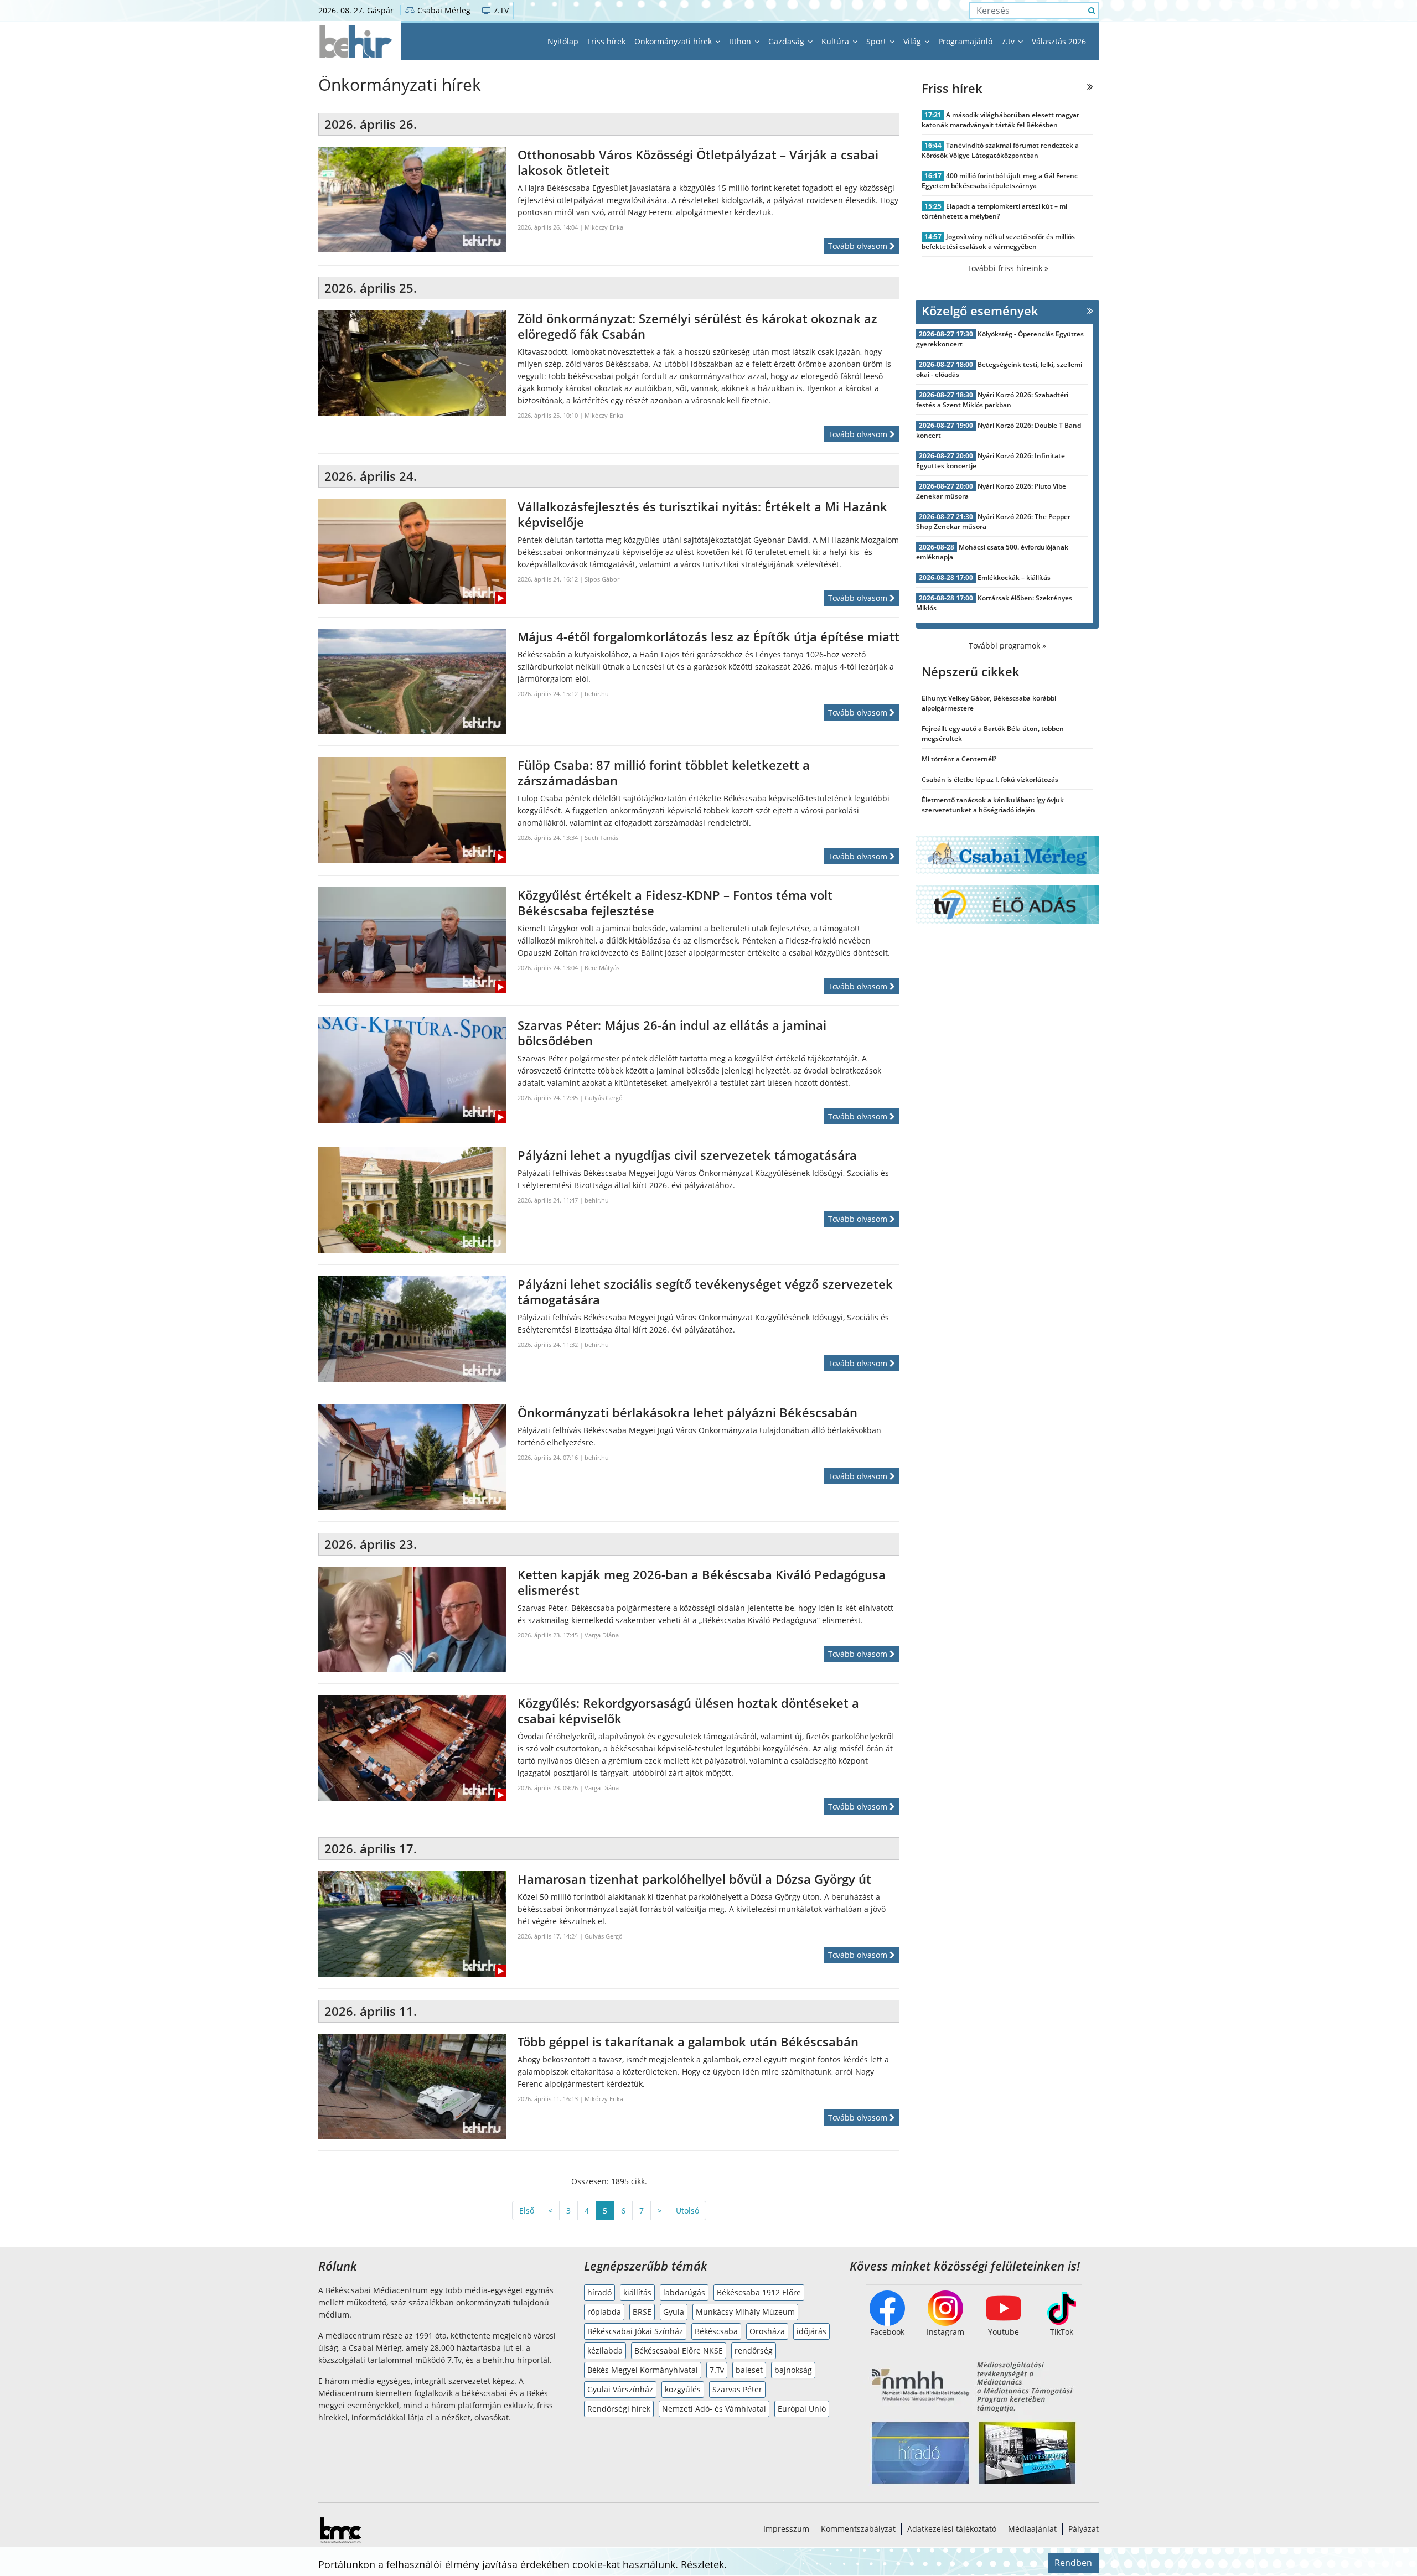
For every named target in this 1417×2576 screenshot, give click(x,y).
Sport (877, 41)
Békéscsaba (716, 2331)
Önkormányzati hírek (674, 41)
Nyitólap (563, 41)
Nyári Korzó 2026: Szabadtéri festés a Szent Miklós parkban (992, 400)
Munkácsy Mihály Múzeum (745, 2312)
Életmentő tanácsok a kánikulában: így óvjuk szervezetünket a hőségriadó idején (993, 805)
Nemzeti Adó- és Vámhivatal (714, 2409)
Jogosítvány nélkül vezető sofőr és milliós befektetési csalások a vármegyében (998, 242)
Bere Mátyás (602, 968)
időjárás (811, 2331)
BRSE (642, 2312)
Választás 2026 (1059, 41)
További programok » (1007, 646)
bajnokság (793, 2370)
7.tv (1009, 41)
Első (527, 2210)
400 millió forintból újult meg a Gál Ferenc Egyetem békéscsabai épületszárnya (1000, 181)
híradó (599, 2292)
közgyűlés (683, 2389)
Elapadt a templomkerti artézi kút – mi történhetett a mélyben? (994, 211)
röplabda (604, 2312)
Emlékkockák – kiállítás (1014, 577)
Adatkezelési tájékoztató (952, 2529)
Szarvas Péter (737, 2389)
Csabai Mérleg (443, 10)
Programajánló (965, 41)
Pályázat (1084, 2529)
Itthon (741, 41)
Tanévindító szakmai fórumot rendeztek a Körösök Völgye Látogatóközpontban (1000, 150)
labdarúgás (684, 2292)
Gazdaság (787, 41)
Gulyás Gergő (604, 1098)
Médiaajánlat (1032, 2529)
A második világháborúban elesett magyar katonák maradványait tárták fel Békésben (1000, 120)
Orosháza (767, 2331)
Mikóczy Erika (604, 227)
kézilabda (605, 2350)
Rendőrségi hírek (619, 2409)
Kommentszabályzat (858, 2529)
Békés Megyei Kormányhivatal (643, 2370)
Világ (913, 41)
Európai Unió (802, 2409)
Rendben (1073, 2563)
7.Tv (717, 2370)
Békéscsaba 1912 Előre (759, 2292)
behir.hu (597, 694)
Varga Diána (602, 1635)
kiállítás (637, 2292)
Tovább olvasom (859, 246)
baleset (749, 2370)
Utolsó (687, 2210)
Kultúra (836, 41)
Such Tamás (601, 838)
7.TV (500, 10)
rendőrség (754, 2350)
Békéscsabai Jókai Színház (635, 2331)
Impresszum (786, 2529)
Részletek (702, 2564)
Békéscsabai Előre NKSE (679, 2350)
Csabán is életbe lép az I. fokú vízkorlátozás (990, 779)
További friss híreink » (1008, 268)
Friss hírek (606, 41)
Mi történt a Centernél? (959, 759)
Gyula (674, 2312)
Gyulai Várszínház (620, 2389)
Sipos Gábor (602, 579)
